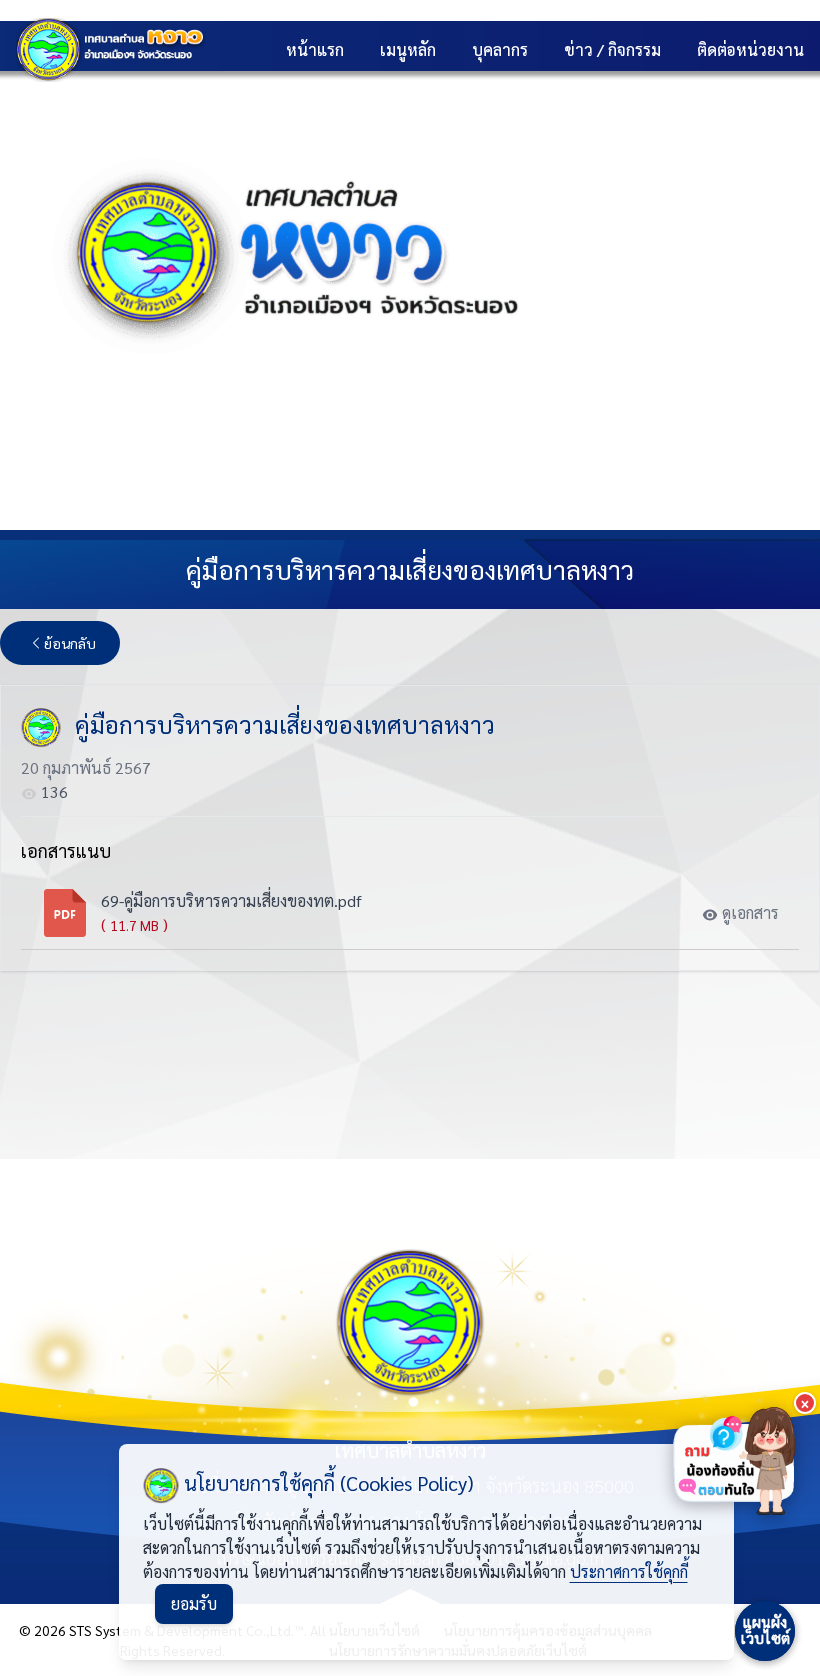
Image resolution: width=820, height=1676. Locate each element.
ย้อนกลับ (70, 643)
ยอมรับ (194, 1603)
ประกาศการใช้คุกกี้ (629, 1571)
